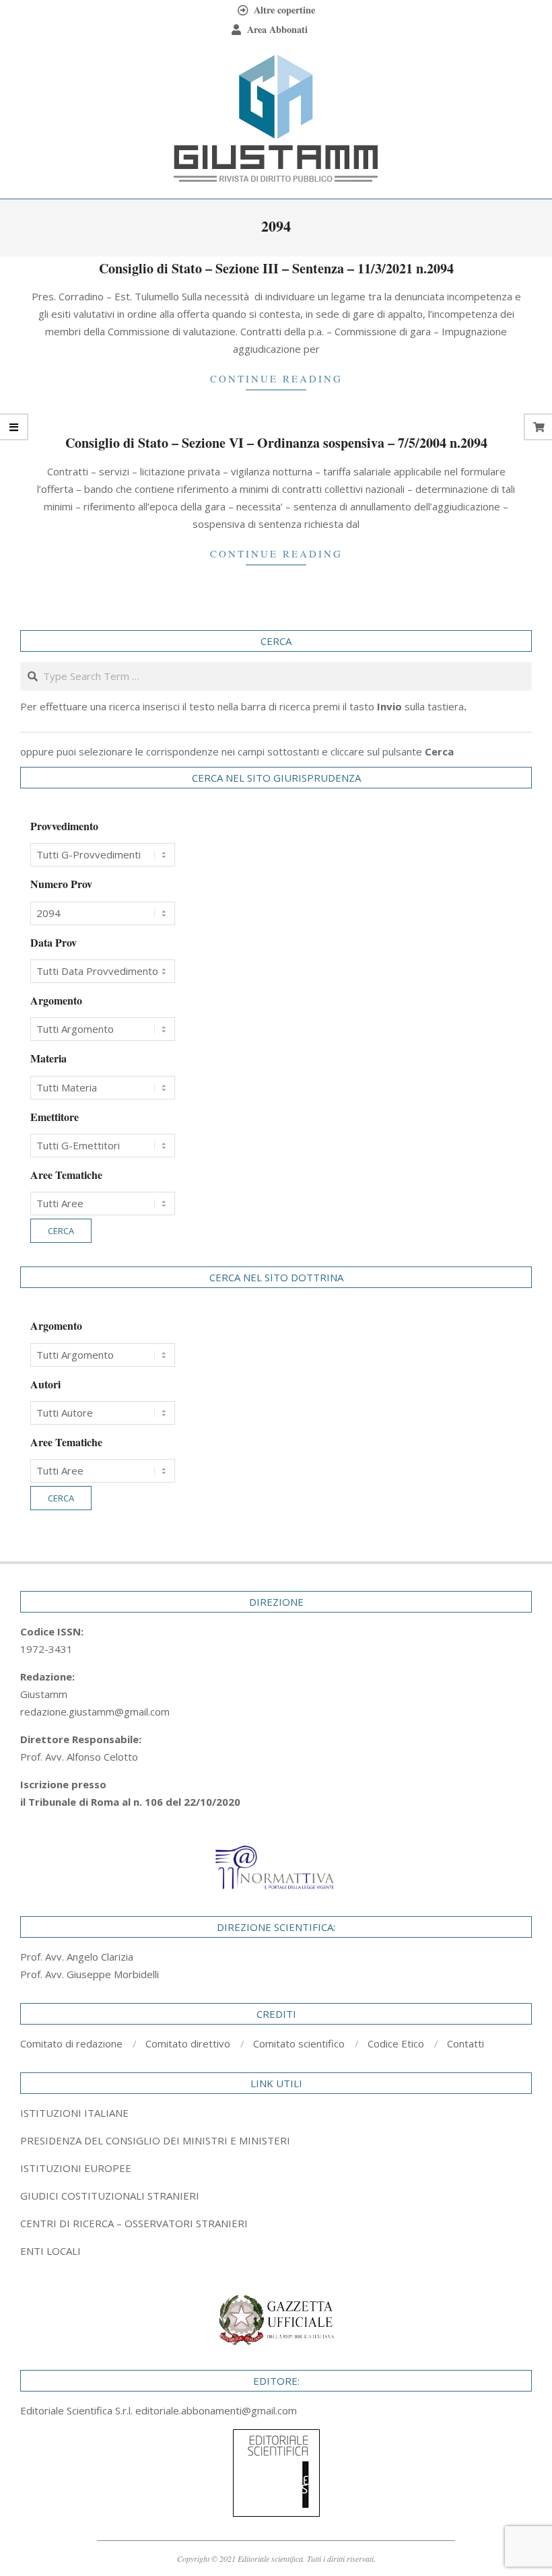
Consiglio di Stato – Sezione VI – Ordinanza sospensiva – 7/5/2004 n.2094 (276, 443)
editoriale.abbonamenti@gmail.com (216, 2410)
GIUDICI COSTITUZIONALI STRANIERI (110, 2196)
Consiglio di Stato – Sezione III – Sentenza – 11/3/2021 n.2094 (276, 268)
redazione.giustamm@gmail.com (95, 1711)
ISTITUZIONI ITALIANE (74, 2113)
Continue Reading (276, 378)
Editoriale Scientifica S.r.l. (78, 2410)
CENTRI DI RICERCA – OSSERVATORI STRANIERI (134, 2223)
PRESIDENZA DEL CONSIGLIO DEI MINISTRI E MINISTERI (155, 2140)
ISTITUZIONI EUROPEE (76, 2168)
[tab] (276, 2140)
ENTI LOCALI (50, 2251)
